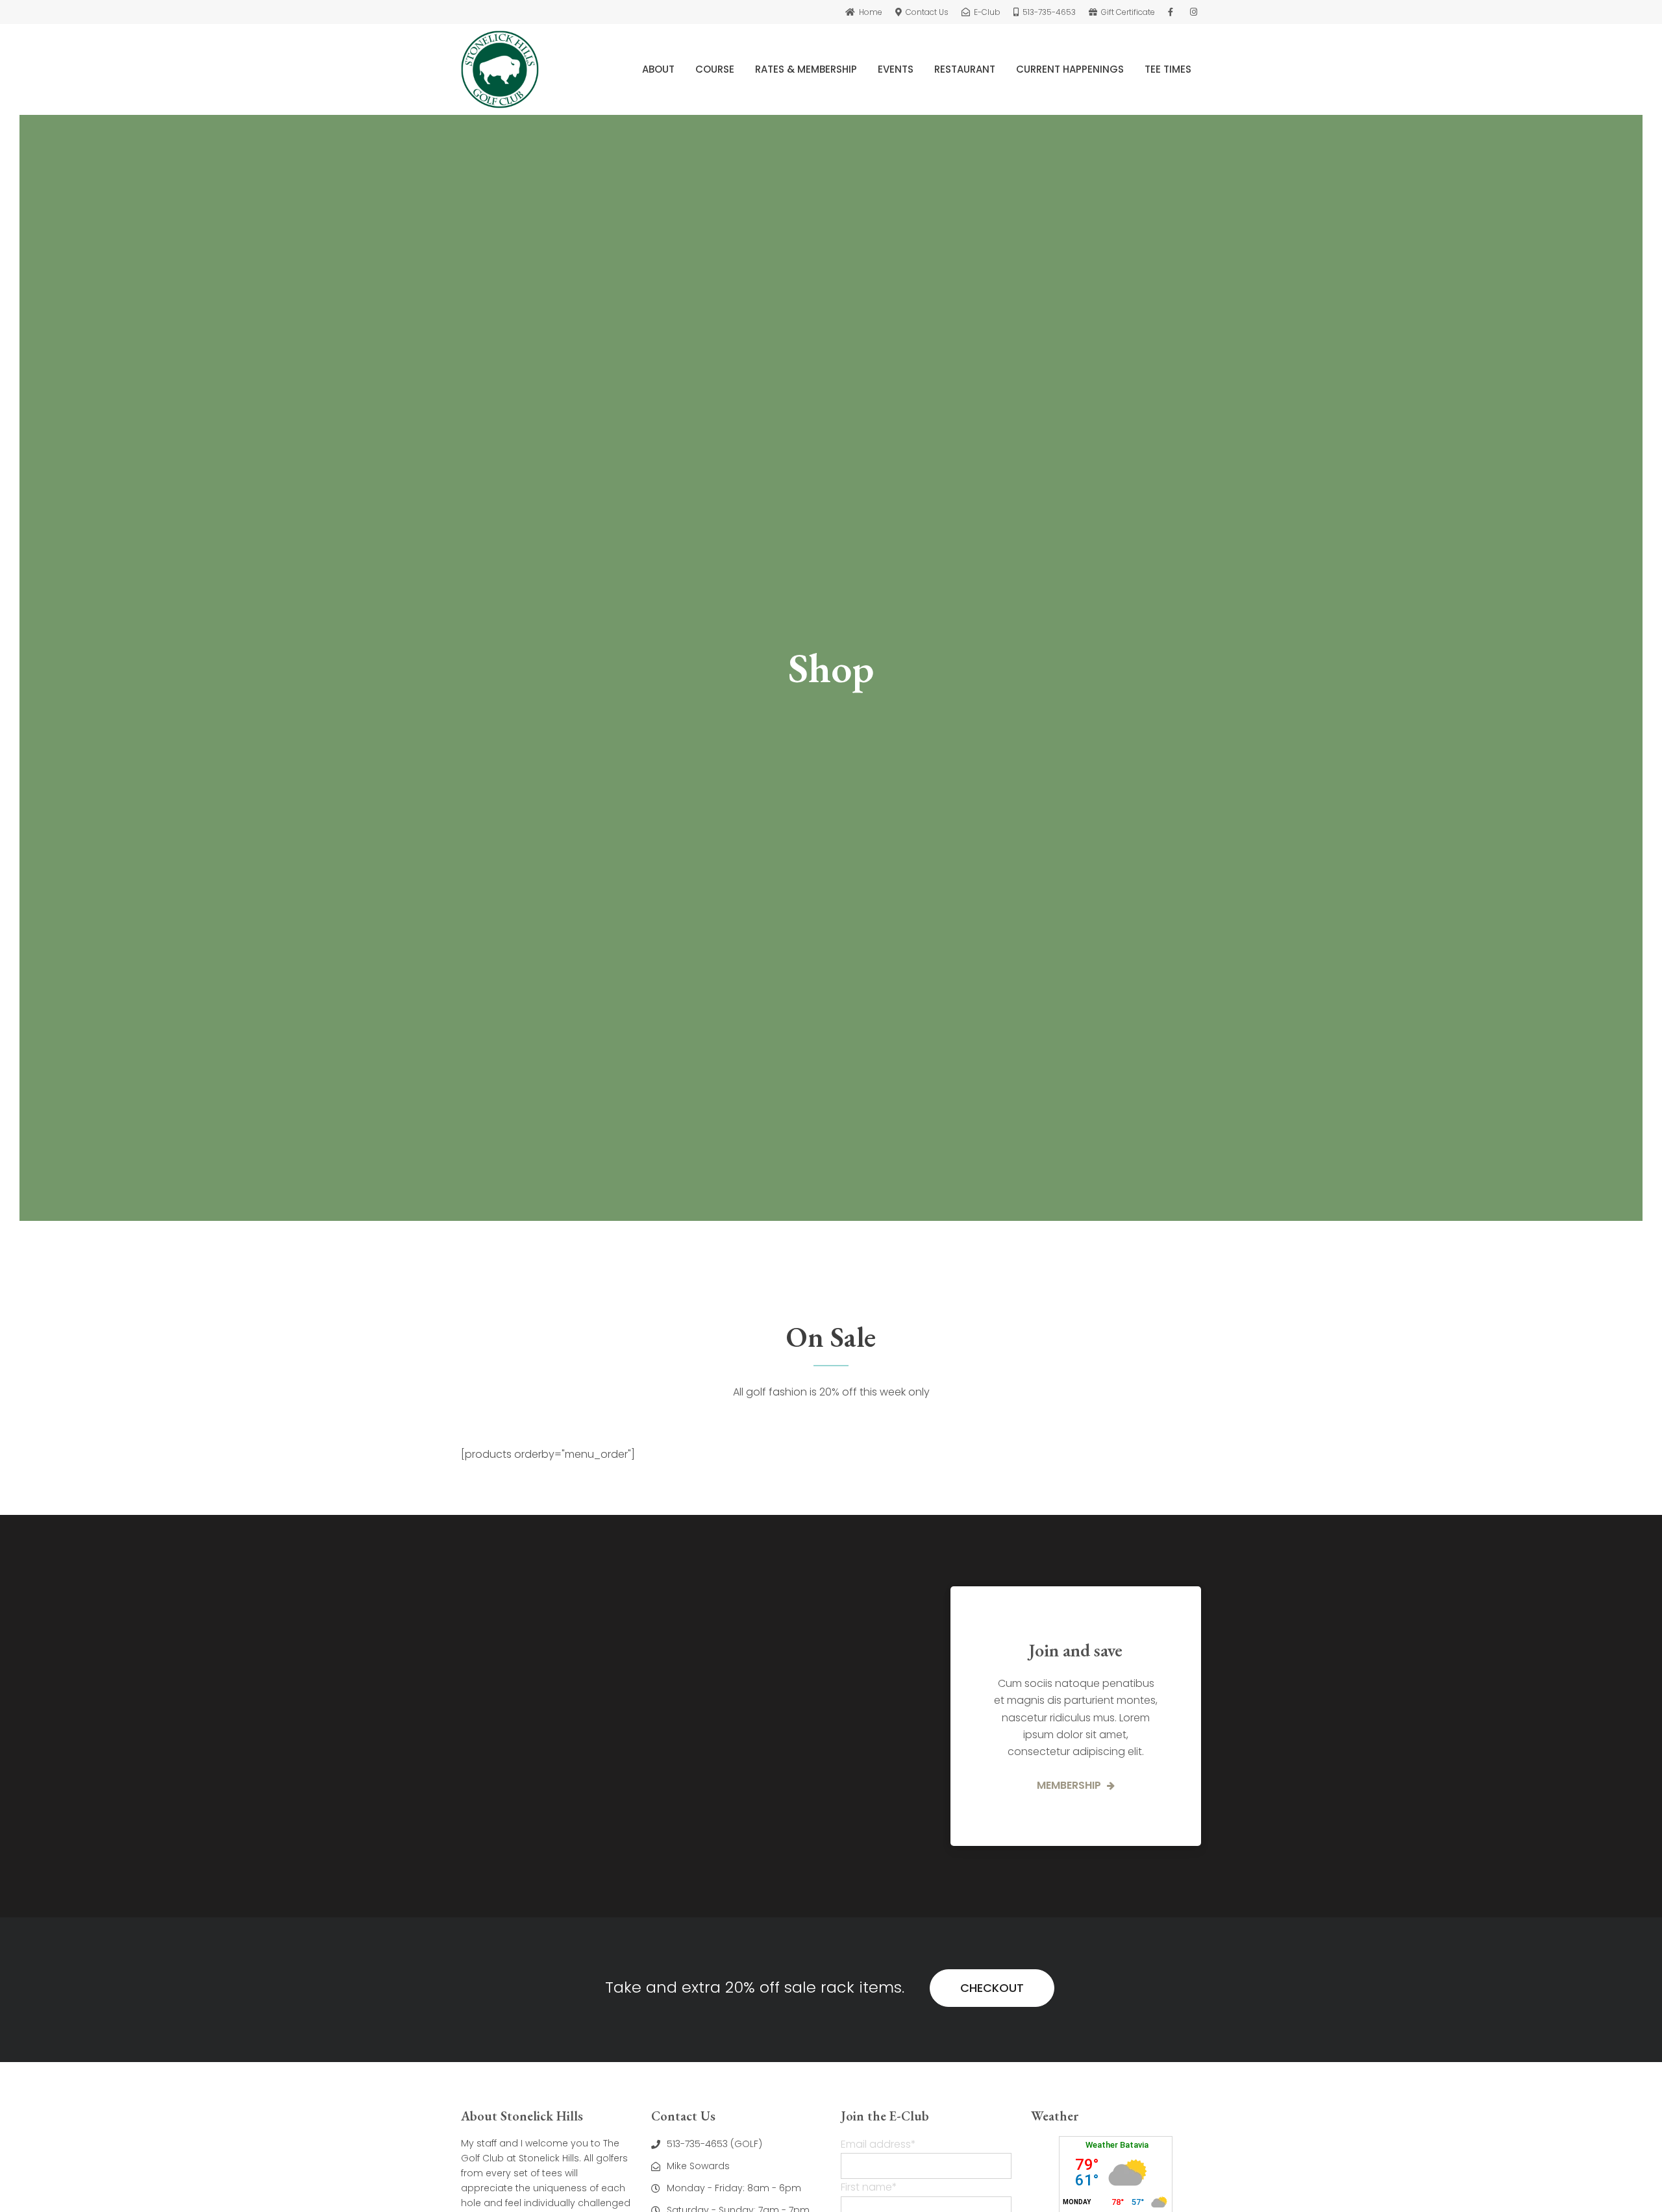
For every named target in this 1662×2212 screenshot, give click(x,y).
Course (715, 69)
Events (896, 69)
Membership (1070, 1785)
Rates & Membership (806, 69)
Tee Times (1168, 69)
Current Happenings (1070, 69)
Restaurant (965, 69)
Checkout (992, 1988)
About (658, 69)
